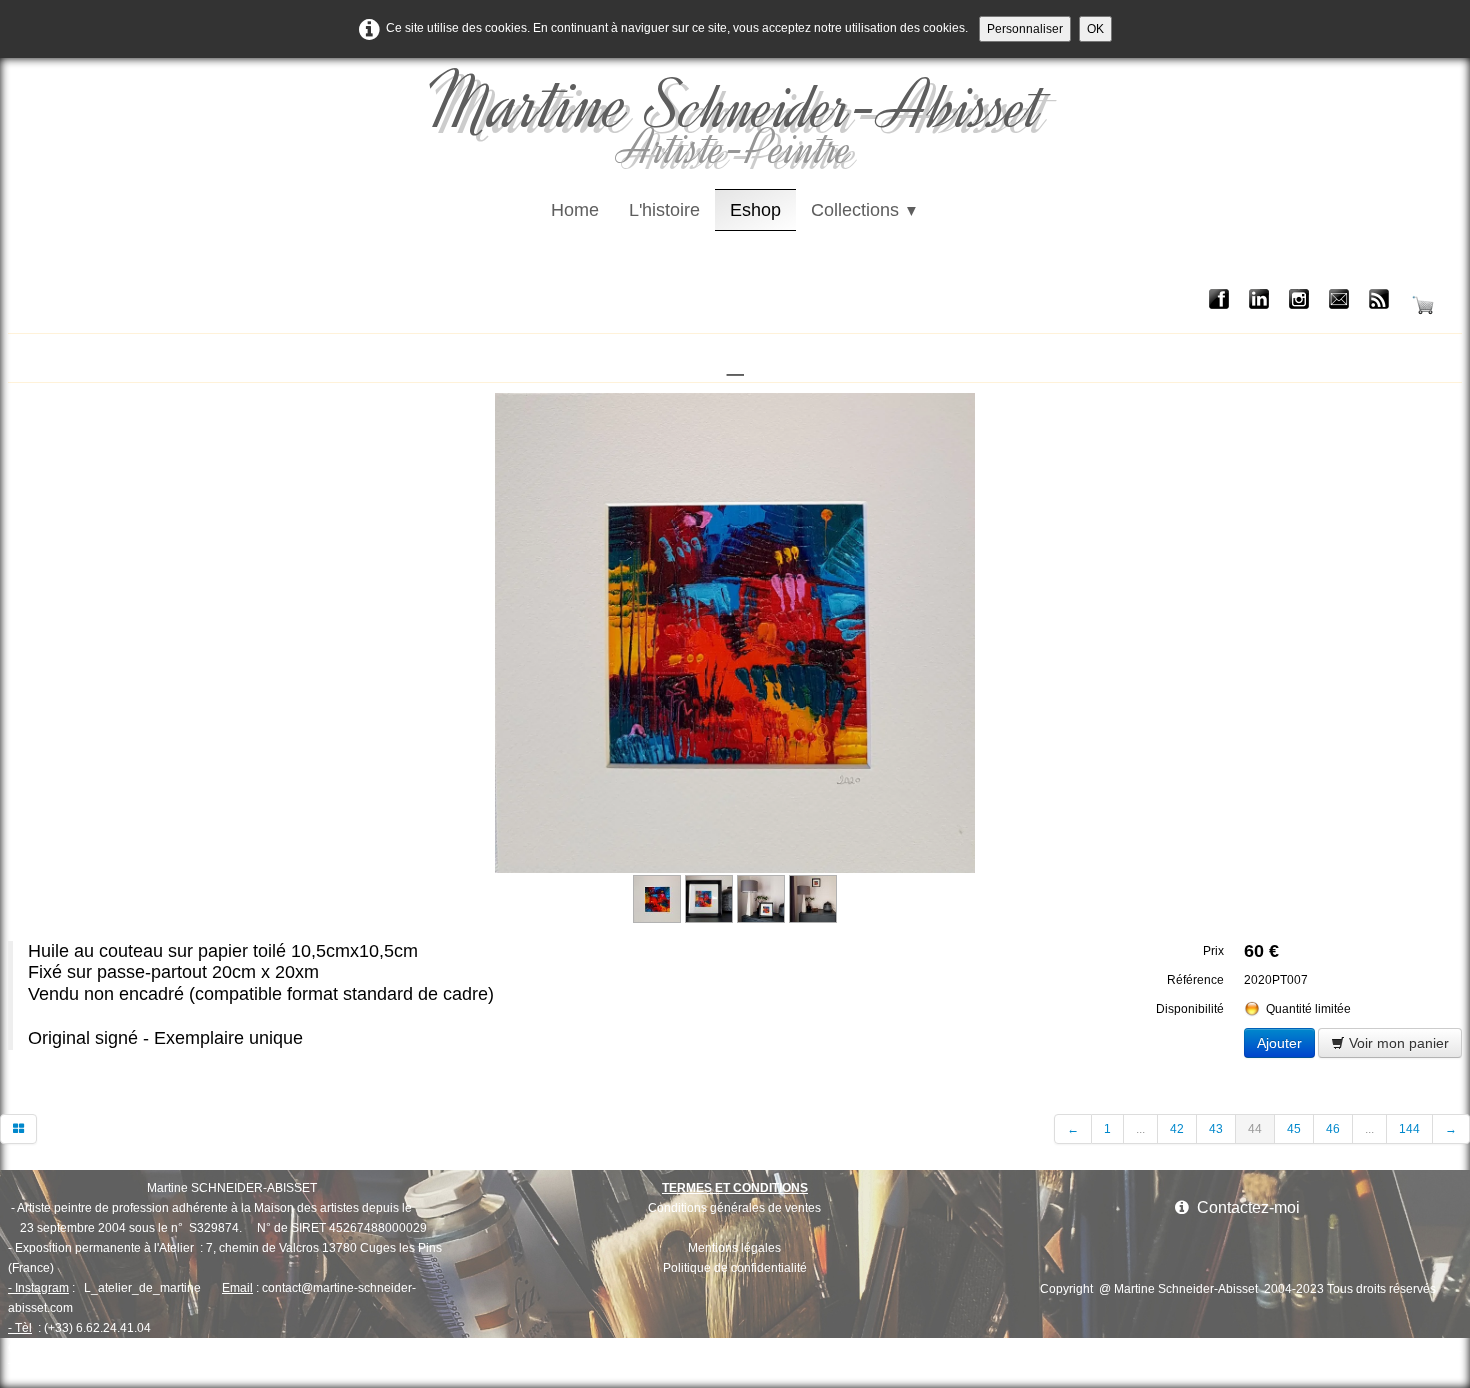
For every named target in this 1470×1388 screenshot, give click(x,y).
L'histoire (664, 210)
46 (1333, 1129)
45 (1294, 1129)
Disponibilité (1190, 1009)
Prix (1213, 951)
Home (575, 210)
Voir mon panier (1397, 1043)
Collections (865, 210)
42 (1177, 1129)
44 (1255, 1129)
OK (1095, 29)
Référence (1195, 980)
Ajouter (1279, 1043)
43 (1216, 1129)
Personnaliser (1025, 29)
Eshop (755, 210)
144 (1409, 1129)
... (1140, 1129)
